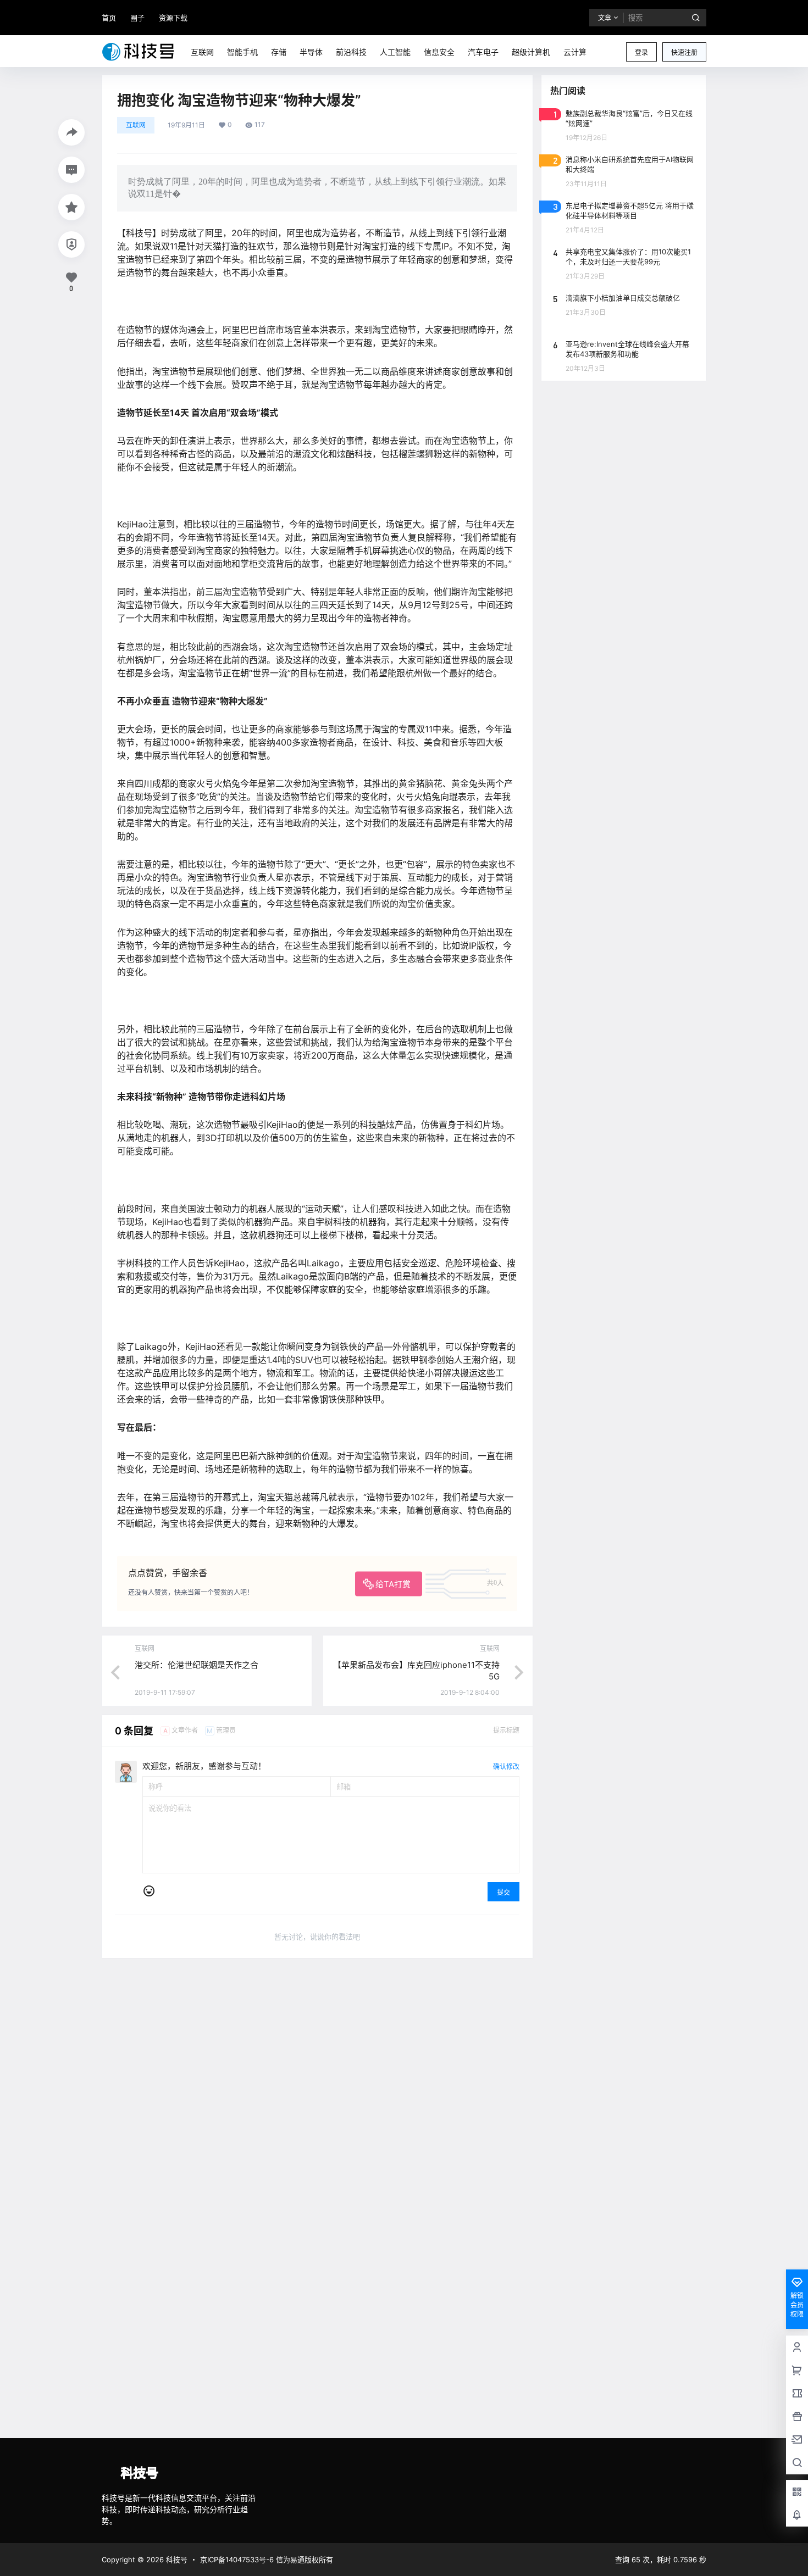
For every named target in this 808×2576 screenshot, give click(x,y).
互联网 (136, 125)
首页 (109, 18)
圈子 (137, 18)
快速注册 (684, 52)
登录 (641, 52)
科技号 (176, 2560)
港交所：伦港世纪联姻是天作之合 (197, 1665)
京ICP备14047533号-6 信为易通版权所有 (267, 2560)
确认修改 (506, 1767)
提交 (503, 1892)
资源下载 (173, 18)
